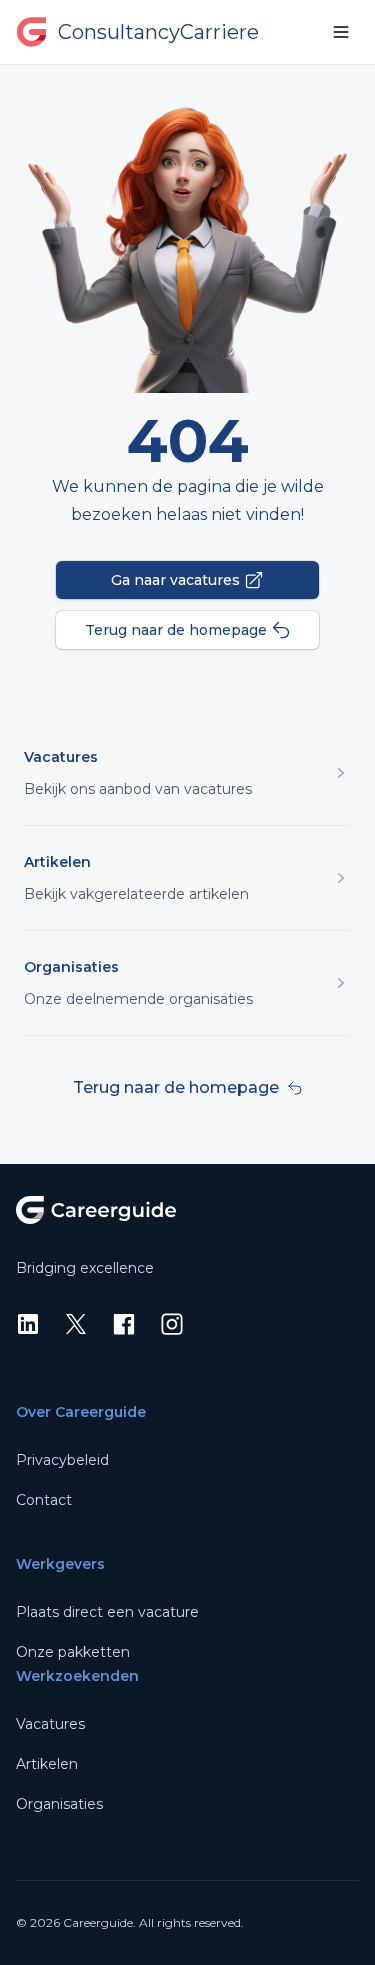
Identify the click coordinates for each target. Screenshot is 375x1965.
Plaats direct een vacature (107, 1612)
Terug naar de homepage (176, 630)
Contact (44, 1500)
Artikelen (57, 862)
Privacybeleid (62, 1460)
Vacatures (61, 757)
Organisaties (71, 967)
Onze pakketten (73, 1652)
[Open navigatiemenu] (341, 32)
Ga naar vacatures (175, 580)
